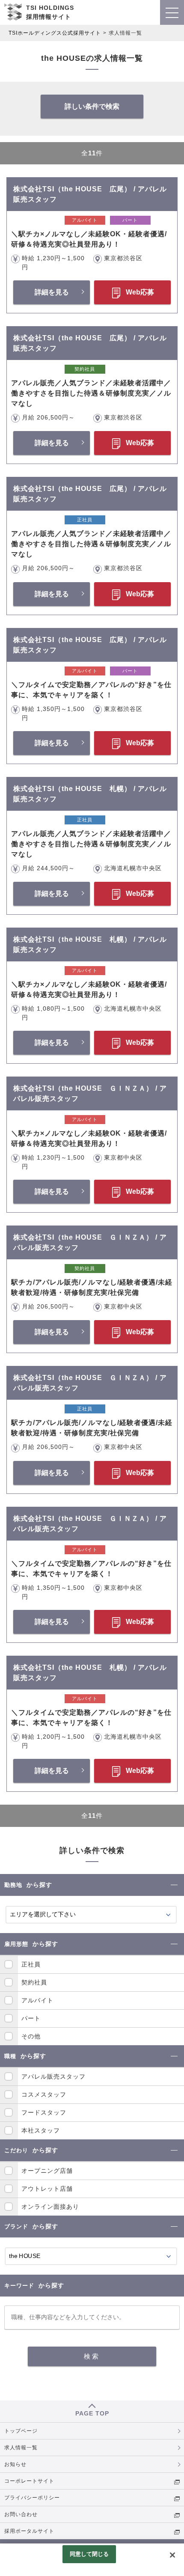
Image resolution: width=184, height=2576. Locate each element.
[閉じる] (172, 2555)
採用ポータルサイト (29, 2531)
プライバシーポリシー (32, 2498)
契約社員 (34, 1982)
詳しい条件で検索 (92, 106)
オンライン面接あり (50, 2207)
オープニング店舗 (47, 2171)
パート (31, 2018)
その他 (31, 2036)
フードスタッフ (44, 2112)
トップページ (21, 2431)
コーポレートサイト (29, 2481)
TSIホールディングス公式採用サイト (55, 33)
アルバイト (37, 2000)
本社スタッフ (41, 2130)
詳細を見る (52, 292)
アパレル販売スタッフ (53, 2076)
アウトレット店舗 (47, 2189)
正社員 (31, 1964)
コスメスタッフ (44, 2094)
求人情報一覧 (21, 2448)
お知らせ (15, 2464)
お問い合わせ (21, 2514)
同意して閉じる (89, 2554)
